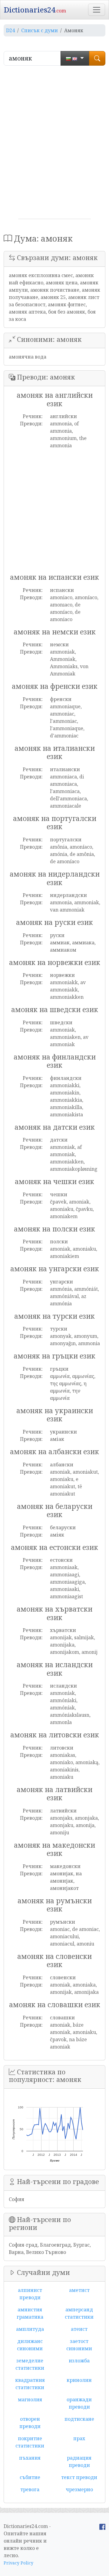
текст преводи (79, 2477)
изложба (79, 2361)
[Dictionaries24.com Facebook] (102, 2526)
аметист (79, 2290)
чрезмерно (79, 2489)
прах (79, 2438)
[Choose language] (75, 58)
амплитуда (30, 2329)
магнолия (30, 2399)
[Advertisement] (54, 145)
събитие (30, 2477)
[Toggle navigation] (97, 10)
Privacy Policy (18, 2563)
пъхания (30, 2458)
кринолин (79, 2380)
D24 (10, 30)
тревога (30, 2489)
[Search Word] (97, 58)
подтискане (79, 2419)
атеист (79, 2329)
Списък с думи (40, 30)
